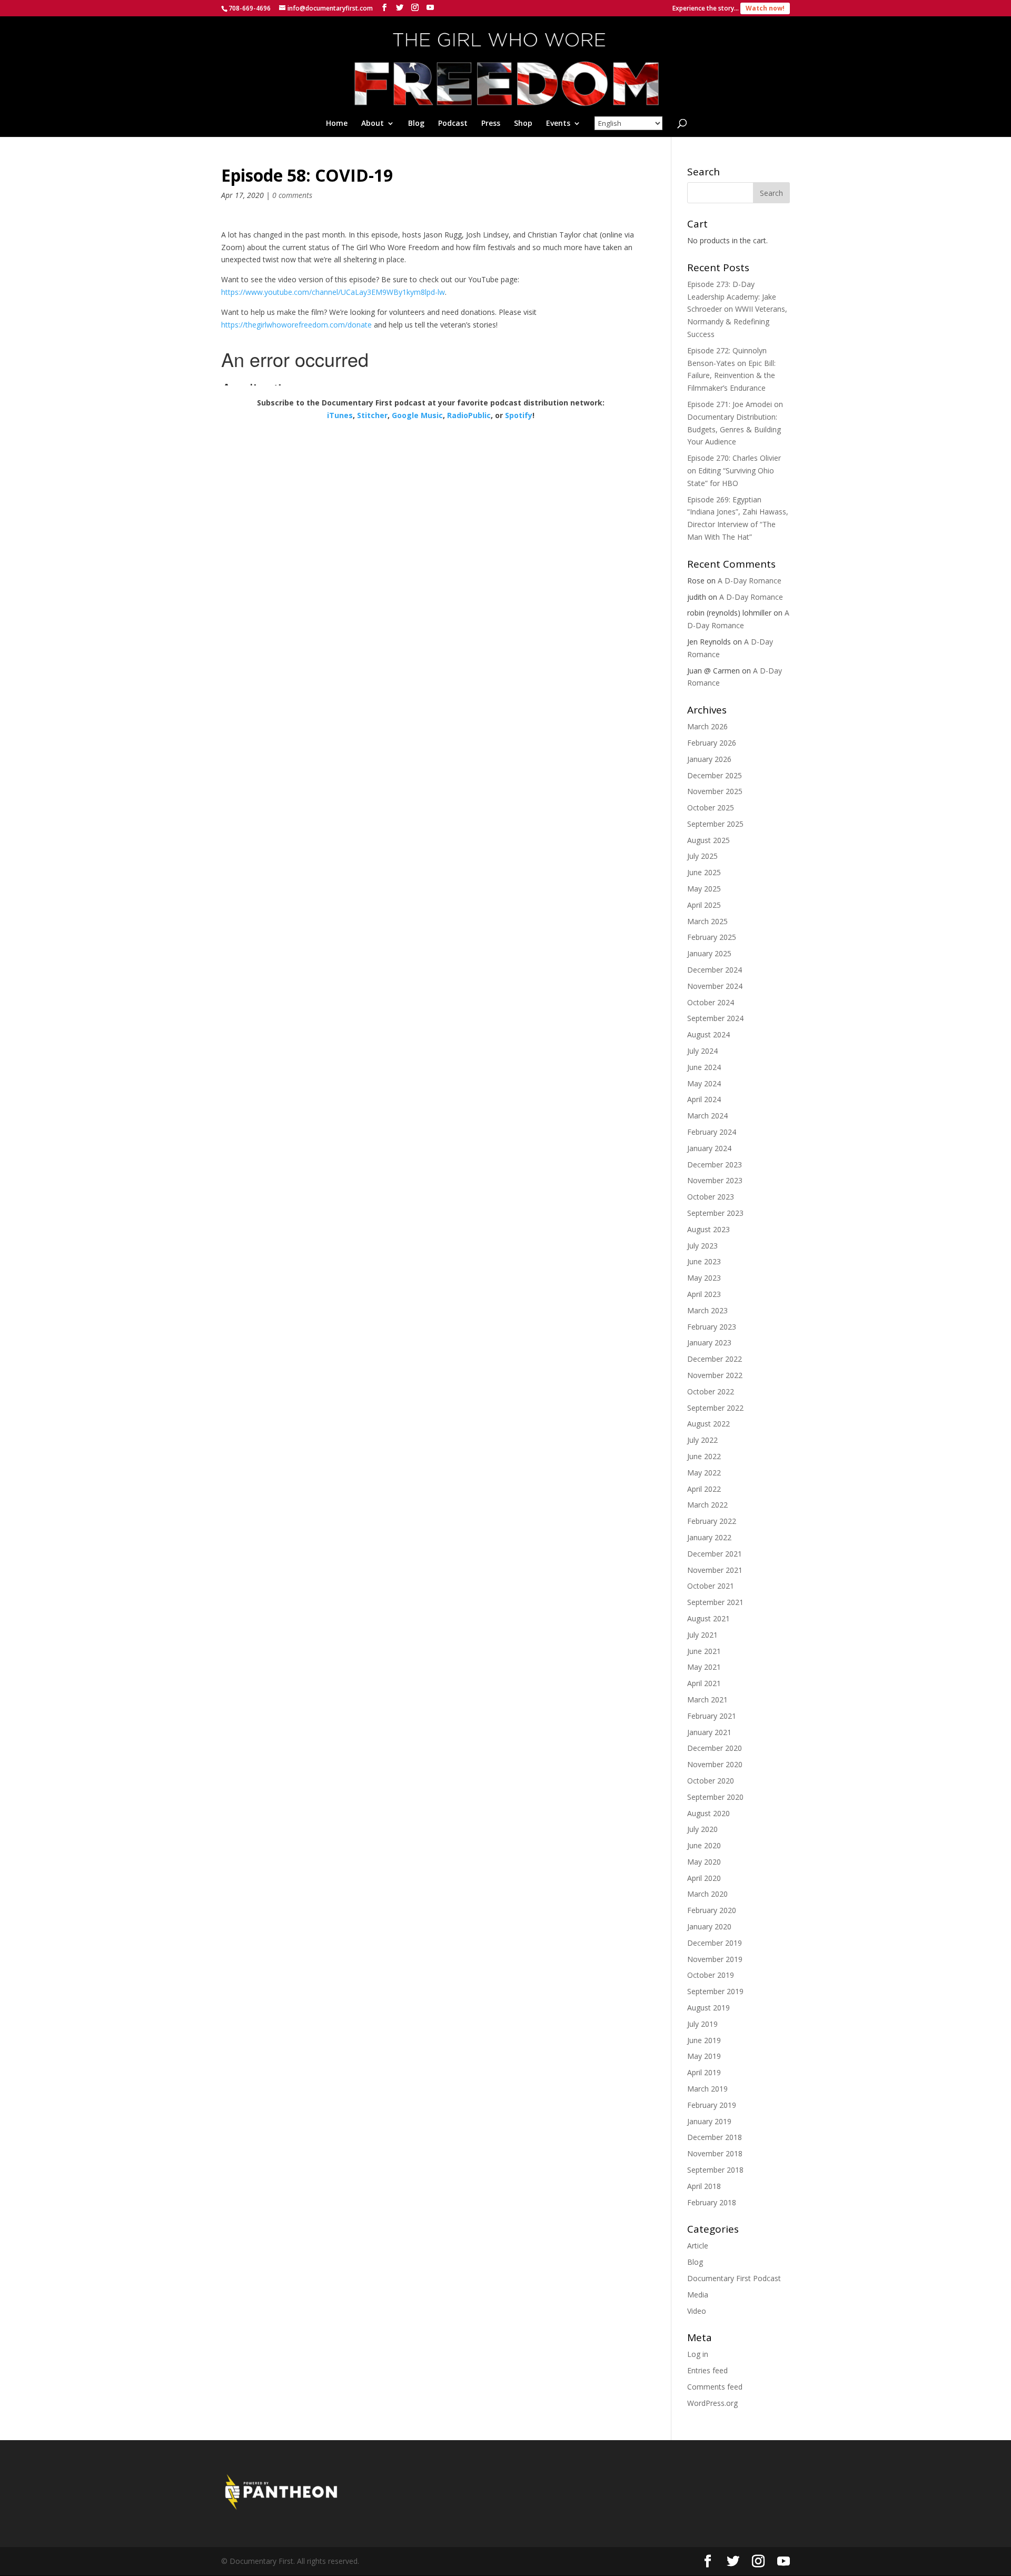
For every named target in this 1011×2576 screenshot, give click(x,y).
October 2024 (711, 1002)
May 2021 (704, 1667)
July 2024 (702, 1051)
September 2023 (715, 1213)
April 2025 (704, 905)
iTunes (340, 415)
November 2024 (715, 986)
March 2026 (707, 726)
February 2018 (712, 2202)
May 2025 (704, 889)
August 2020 (708, 1813)
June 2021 (704, 1651)
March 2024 (707, 1116)
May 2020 (704, 1862)
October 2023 (711, 1197)
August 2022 (708, 1424)
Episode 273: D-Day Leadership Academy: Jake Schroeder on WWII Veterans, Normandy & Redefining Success (737, 309)
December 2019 (715, 1943)
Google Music (417, 415)
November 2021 (715, 1570)
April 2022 (704, 1489)
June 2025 (704, 872)
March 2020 (707, 1894)
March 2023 (707, 1310)
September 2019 (715, 1991)
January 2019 (709, 2121)
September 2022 (715, 1408)
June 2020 (704, 1845)
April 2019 (704, 2072)
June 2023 (704, 1261)
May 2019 (704, 2056)
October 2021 (711, 1586)
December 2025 (715, 775)
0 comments (292, 195)
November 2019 (715, 1959)
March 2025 (707, 921)
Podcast (453, 124)
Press (491, 124)
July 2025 (702, 856)
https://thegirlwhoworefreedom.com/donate (296, 325)
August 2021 (708, 1618)
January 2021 (709, 1732)
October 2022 (711, 1391)
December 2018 (715, 2137)
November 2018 (715, 2153)
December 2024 (715, 970)
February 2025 (712, 937)
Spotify (519, 415)
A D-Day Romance (750, 581)
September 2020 (715, 1797)
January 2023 (709, 1343)
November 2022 (715, 1375)
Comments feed (715, 2387)
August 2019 (708, 2008)
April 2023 (704, 1294)
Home (337, 124)
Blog (416, 124)
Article (698, 2246)
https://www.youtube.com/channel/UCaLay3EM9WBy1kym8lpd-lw (333, 292)
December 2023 (715, 1165)
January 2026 (709, 759)
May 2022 (704, 1473)
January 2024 (709, 1148)
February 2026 (712, 743)
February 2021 (712, 1716)
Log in (698, 2354)
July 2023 (702, 1246)
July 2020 (702, 1829)
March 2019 (707, 2089)
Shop (523, 124)
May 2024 (704, 1083)
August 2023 (708, 1229)
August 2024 (708, 1034)
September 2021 (715, 1602)
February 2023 (712, 1327)
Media (698, 2295)
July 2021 (702, 1635)
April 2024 (704, 1099)
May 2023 (704, 1278)
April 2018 (704, 2186)
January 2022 (709, 1537)
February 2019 (712, 2105)
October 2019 (711, 1975)
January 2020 (709, 1926)
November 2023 (715, 1180)
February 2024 (712, 1132)
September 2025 (715, 824)
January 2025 (709, 953)
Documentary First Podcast (734, 2278)
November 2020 (715, 1764)
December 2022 (715, 1359)
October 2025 (711, 808)
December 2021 (715, 1554)
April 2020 (704, 1878)
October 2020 (711, 1781)
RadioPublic (469, 415)
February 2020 (712, 1910)
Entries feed (707, 2370)
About (373, 124)
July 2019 (702, 2024)
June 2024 (704, 1067)
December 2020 (715, 1748)
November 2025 (715, 791)
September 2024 (715, 1018)
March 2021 (707, 1700)
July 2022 (702, 1440)
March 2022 (707, 1505)
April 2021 (704, 1683)
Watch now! (765, 8)
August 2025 (708, 840)
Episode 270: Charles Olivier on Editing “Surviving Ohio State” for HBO (734, 470)
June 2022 (704, 1456)
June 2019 (704, 2040)
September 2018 (715, 2170)
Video (697, 2311)
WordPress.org (712, 2403)
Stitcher (372, 415)
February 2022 (712, 1521)
